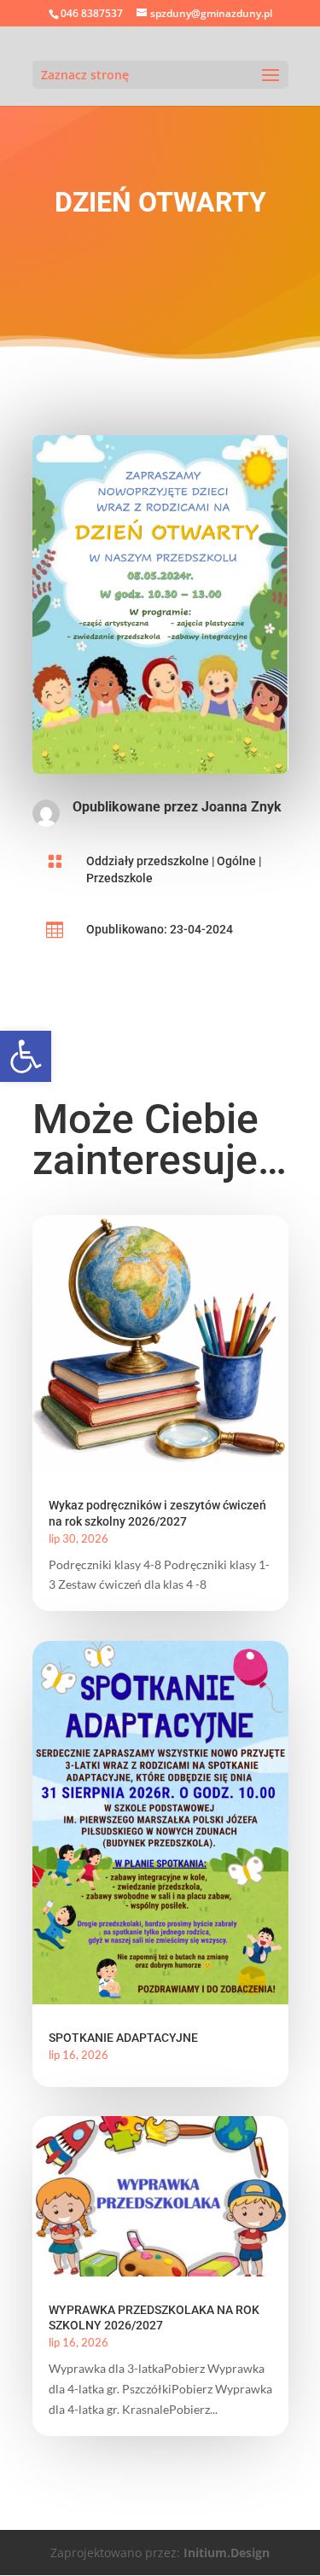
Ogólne (236, 861)
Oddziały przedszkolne (148, 861)
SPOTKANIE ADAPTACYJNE (123, 2038)
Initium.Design (227, 2553)
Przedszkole (119, 878)
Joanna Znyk (241, 807)
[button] (26, 1056)
